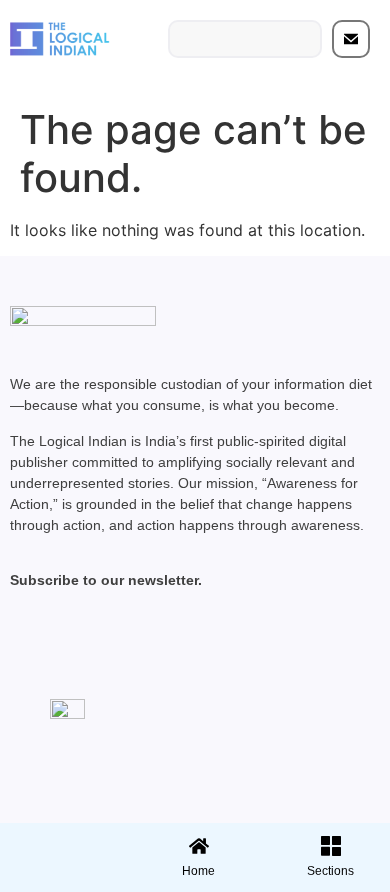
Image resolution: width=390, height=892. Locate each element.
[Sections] (63, 840)
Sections (63, 878)
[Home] (199, 846)
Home (198, 871)
